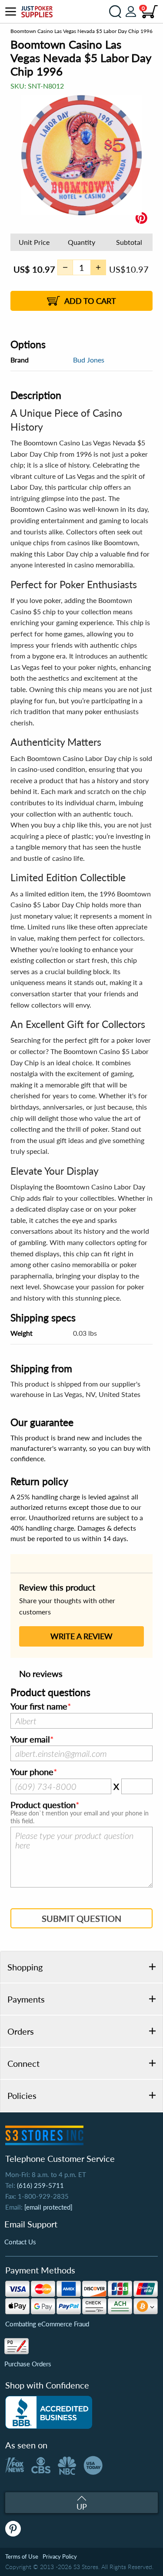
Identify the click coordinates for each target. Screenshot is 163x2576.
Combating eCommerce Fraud (47, 2324)
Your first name (39, 1706)
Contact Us (20, 2242)
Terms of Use (22, 2556)
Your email (30, 1739)
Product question (43, 1805)
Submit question (81, 1918)
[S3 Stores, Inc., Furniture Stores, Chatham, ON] (49, 2412)
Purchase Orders (28, 2364)
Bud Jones (89, 360)
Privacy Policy (60, 2556)
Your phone (32, 1772)
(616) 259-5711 (40, 2185)
